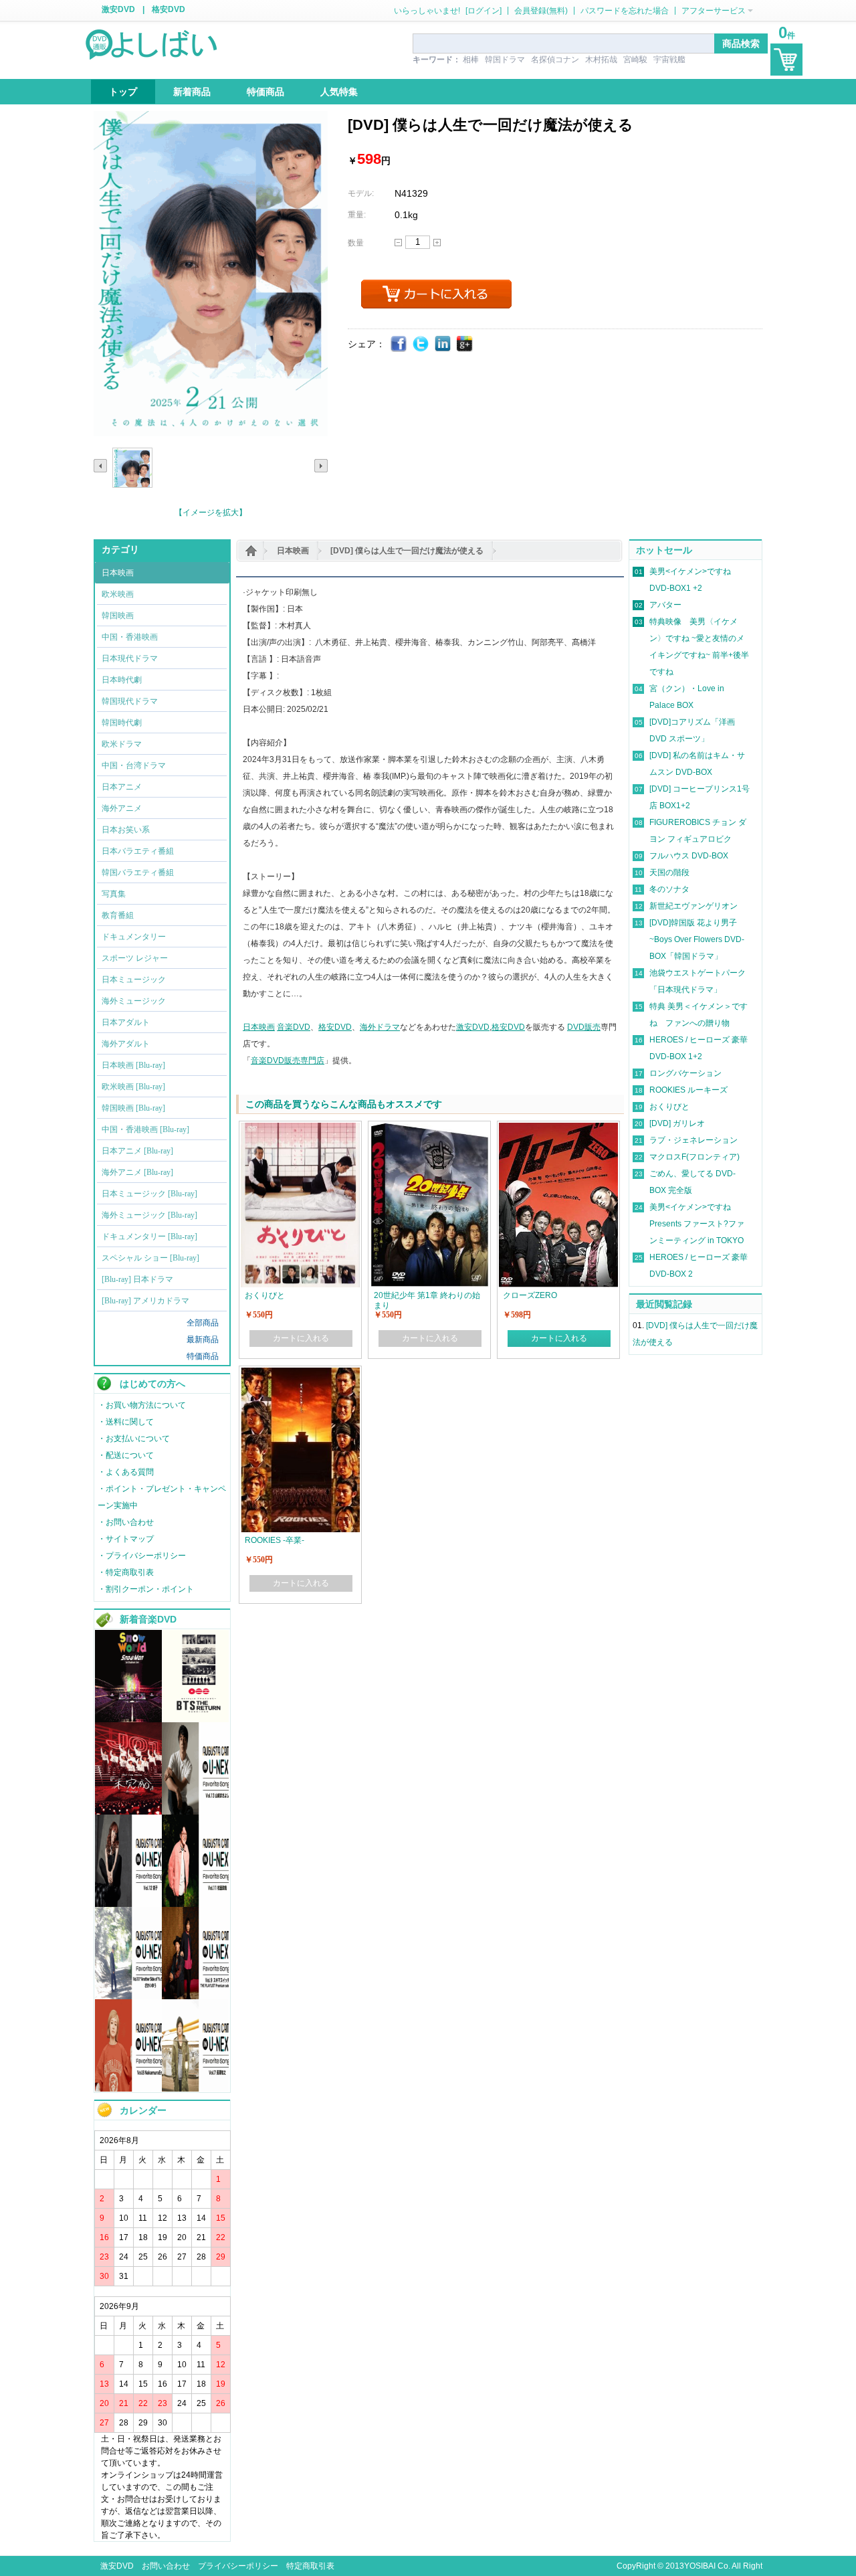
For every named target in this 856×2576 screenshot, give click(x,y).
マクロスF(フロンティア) (694, 1157)
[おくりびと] (300, 1129)
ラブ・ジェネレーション (693, 1140)
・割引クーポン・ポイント (146, 1589)
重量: (357, 215)
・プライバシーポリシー (142, 1556)
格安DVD (169, 9)
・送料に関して (126, 1422)
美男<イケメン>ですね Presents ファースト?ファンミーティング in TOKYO (697, 1224)
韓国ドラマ (505, 60)
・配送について (126, 1455)
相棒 (471, 60)
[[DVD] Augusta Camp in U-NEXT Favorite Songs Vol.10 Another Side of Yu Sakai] (128, 1997)
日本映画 (293, 551)
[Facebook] (399, 344)
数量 (356, 243)
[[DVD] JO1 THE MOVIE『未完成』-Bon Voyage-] (128, 1812)
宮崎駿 (635, 60)
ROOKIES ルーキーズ (688, 1090)
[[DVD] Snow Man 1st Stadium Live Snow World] (128, 1720)
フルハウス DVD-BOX (689, 856)
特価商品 (203, 1356)
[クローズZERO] (558, 1129)
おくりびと (669, 1107)
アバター (665, 605)
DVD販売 (584, 1027)
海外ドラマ (380, 1027)
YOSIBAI (700, 2566)
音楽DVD (294, 1027)
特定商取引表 (310, 2566)
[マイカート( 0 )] (786, 60)
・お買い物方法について (142, 1405)
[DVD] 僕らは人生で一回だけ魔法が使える (407, 551)
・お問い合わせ (126, 1522)
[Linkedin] (443, 344)
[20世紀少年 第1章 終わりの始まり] (429, 1129)
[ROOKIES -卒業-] (300, 1374)
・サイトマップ (126, 1539)
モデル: (361, 193)
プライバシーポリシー (238, 2566)
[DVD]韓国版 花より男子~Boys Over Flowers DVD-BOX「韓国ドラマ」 (697, 939)
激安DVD (118, 9)
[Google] (465, 344)
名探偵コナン (555, 60)
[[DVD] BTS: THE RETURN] (195, 1720)
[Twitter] (421, 344)
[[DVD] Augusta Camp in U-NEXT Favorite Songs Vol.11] (195, 1904)
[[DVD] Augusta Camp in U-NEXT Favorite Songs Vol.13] (195, 1812)
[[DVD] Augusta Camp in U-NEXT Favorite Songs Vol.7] (195, 2089)
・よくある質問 (126, 1472)
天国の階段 (669, 872)
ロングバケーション (685, 1073)
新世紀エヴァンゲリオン (693, 906)
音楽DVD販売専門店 (288, 1061)
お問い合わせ (166, 2566)
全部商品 (203, 1323)
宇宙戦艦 (669, 60)
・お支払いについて (134, 1439)
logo (152, 43)
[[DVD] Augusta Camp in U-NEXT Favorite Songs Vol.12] (128, 1904)
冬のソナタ (669, 889)
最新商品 (203, 1340)
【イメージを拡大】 (211, 513)
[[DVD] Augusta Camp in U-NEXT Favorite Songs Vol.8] (128, 2089)
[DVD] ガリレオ (677, 1123)
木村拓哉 (601, 60)
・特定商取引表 (126, 1572)
